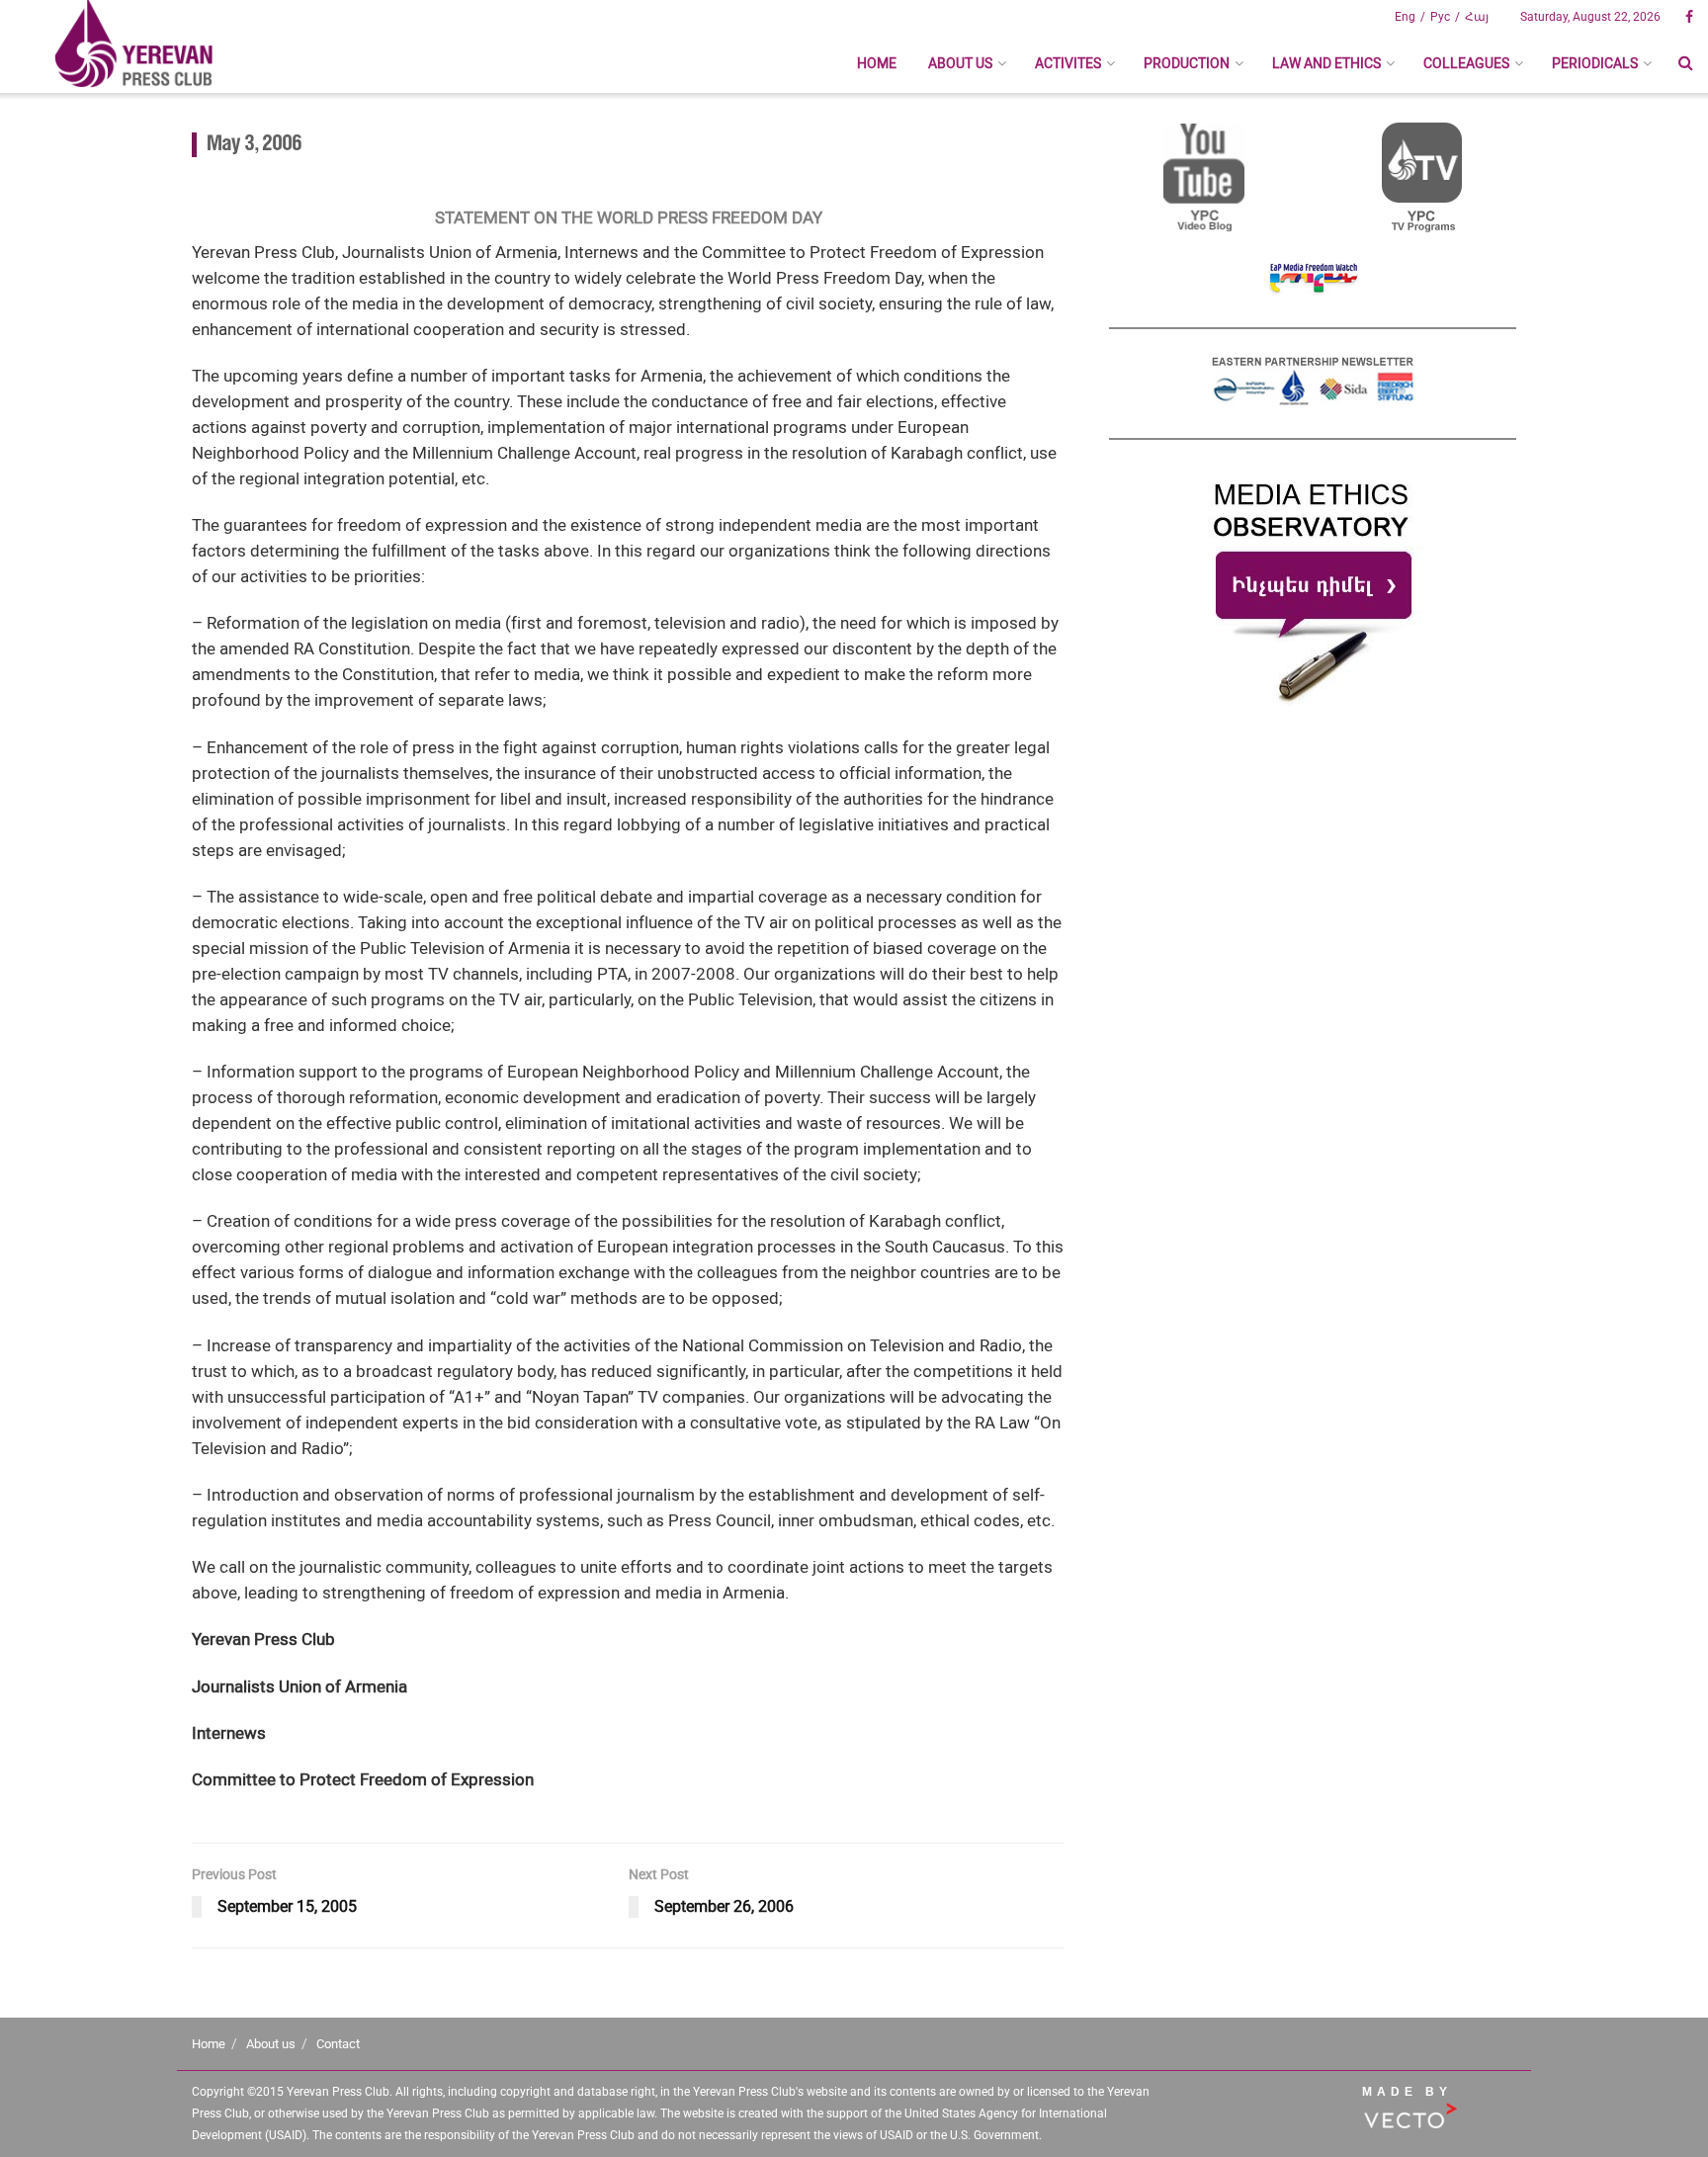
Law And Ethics (1326, 63)
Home (877, 63)
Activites (1068, 63)
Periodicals (1595, 63)
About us (960, 63)
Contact (338, 2044)
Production (1187, 63)
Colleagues (1466, 63)
